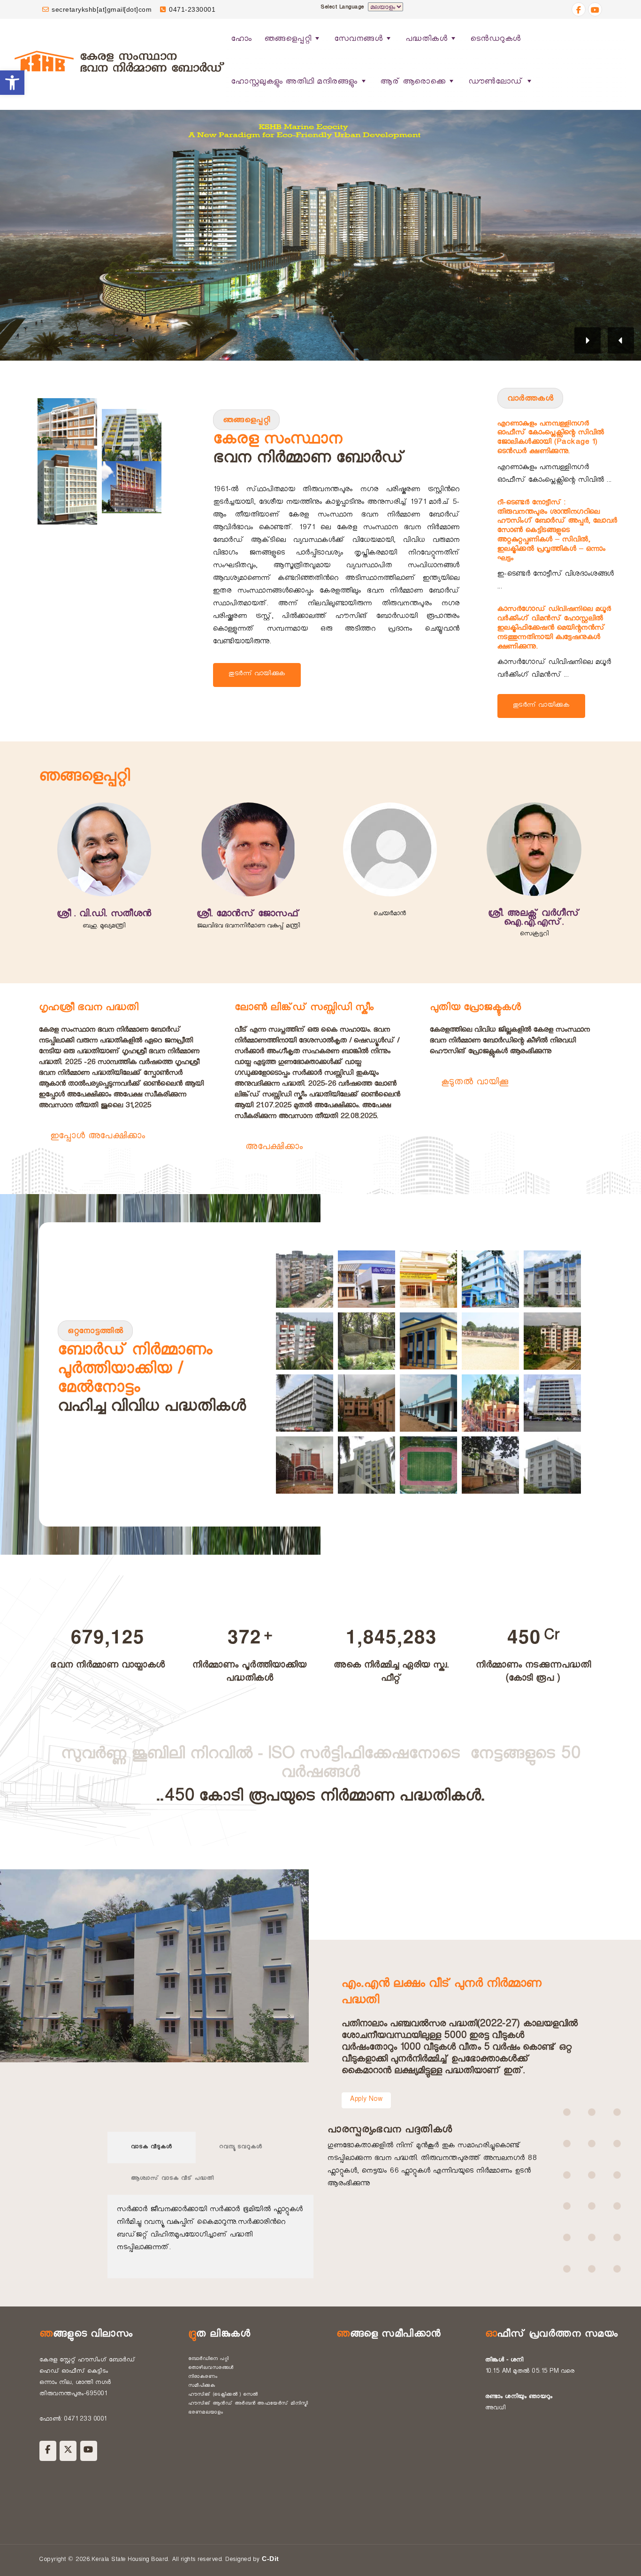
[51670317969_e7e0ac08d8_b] (366, 1341)
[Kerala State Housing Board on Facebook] (48, 2451)
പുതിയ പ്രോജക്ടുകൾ (475, 1009)
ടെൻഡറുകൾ (496, 40)
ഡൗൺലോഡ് (496, 83)
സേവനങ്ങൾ (359, 40)
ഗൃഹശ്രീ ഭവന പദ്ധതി (89, 1009)
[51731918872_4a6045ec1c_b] (428, 1465)
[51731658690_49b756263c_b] (366, 1465)
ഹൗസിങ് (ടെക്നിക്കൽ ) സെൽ (223, 2395)
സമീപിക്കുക (202, 2386)
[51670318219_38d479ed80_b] (428, 1341)
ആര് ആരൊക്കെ (413, 83)
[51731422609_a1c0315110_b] (305, 1465)
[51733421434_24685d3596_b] (490, 1465)
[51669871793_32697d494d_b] (552, 1279)
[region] (320, 235)
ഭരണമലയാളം (206, 2413)
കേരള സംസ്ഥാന (278, 442)
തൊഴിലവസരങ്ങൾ (211, 2368)
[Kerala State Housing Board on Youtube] (89, 2451)
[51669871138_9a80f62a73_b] (490, 1279)
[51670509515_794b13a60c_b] (305, 1403)
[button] (12, 83)
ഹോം (241, 40)
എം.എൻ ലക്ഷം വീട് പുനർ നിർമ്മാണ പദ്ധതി (442, 1994)
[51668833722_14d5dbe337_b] (305, 1279)
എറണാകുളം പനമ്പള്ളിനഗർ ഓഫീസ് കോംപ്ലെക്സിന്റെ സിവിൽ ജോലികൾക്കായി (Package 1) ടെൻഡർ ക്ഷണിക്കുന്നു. (551, 439)
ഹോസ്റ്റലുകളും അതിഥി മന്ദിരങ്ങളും (294, 83)
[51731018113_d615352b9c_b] (490, 1403)
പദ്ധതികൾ (427, 40)
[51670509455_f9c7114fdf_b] (552, 1341)
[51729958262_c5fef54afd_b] (366, 1403)
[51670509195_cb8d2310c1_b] (490, 1341)
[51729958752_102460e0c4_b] (428, 1403)
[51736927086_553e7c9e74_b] (552, 1465)
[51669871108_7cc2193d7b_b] (428, 1279)
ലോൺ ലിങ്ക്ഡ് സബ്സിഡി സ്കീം (304, 1009)
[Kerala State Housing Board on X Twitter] (68, 2451)
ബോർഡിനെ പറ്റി (209, 2360)
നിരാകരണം (203, 2377)
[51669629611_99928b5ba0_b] (366, 1279)
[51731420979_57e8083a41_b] (552, 1403)
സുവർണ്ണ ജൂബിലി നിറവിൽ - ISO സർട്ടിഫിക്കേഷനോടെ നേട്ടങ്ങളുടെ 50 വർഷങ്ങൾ (320, 1766)
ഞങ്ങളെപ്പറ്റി (288, 40)
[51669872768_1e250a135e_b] (305, 1341)
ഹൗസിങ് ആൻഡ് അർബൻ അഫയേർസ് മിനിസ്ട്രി (248, 2404)
